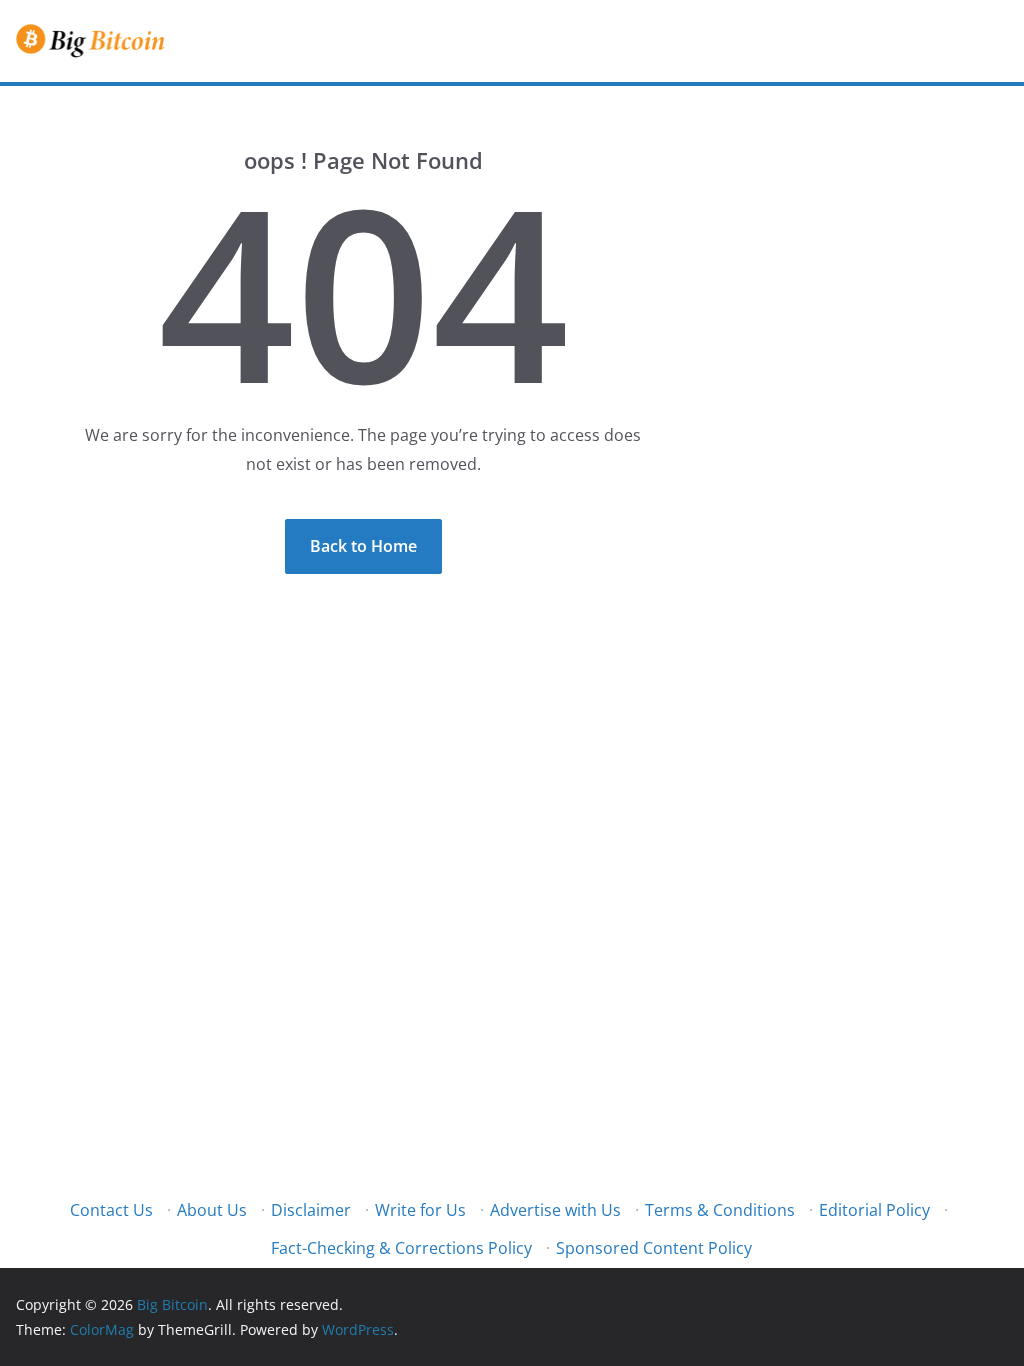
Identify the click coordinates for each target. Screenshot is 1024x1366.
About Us (212, 1210)
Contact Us (111, 1210)
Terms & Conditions (720, 1210)
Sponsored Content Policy (654, 1248)
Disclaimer (311, 1210)
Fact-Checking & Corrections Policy (401, 1248)
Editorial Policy (874, 1210)
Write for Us (420, 1210)
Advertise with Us (555, 1210)
